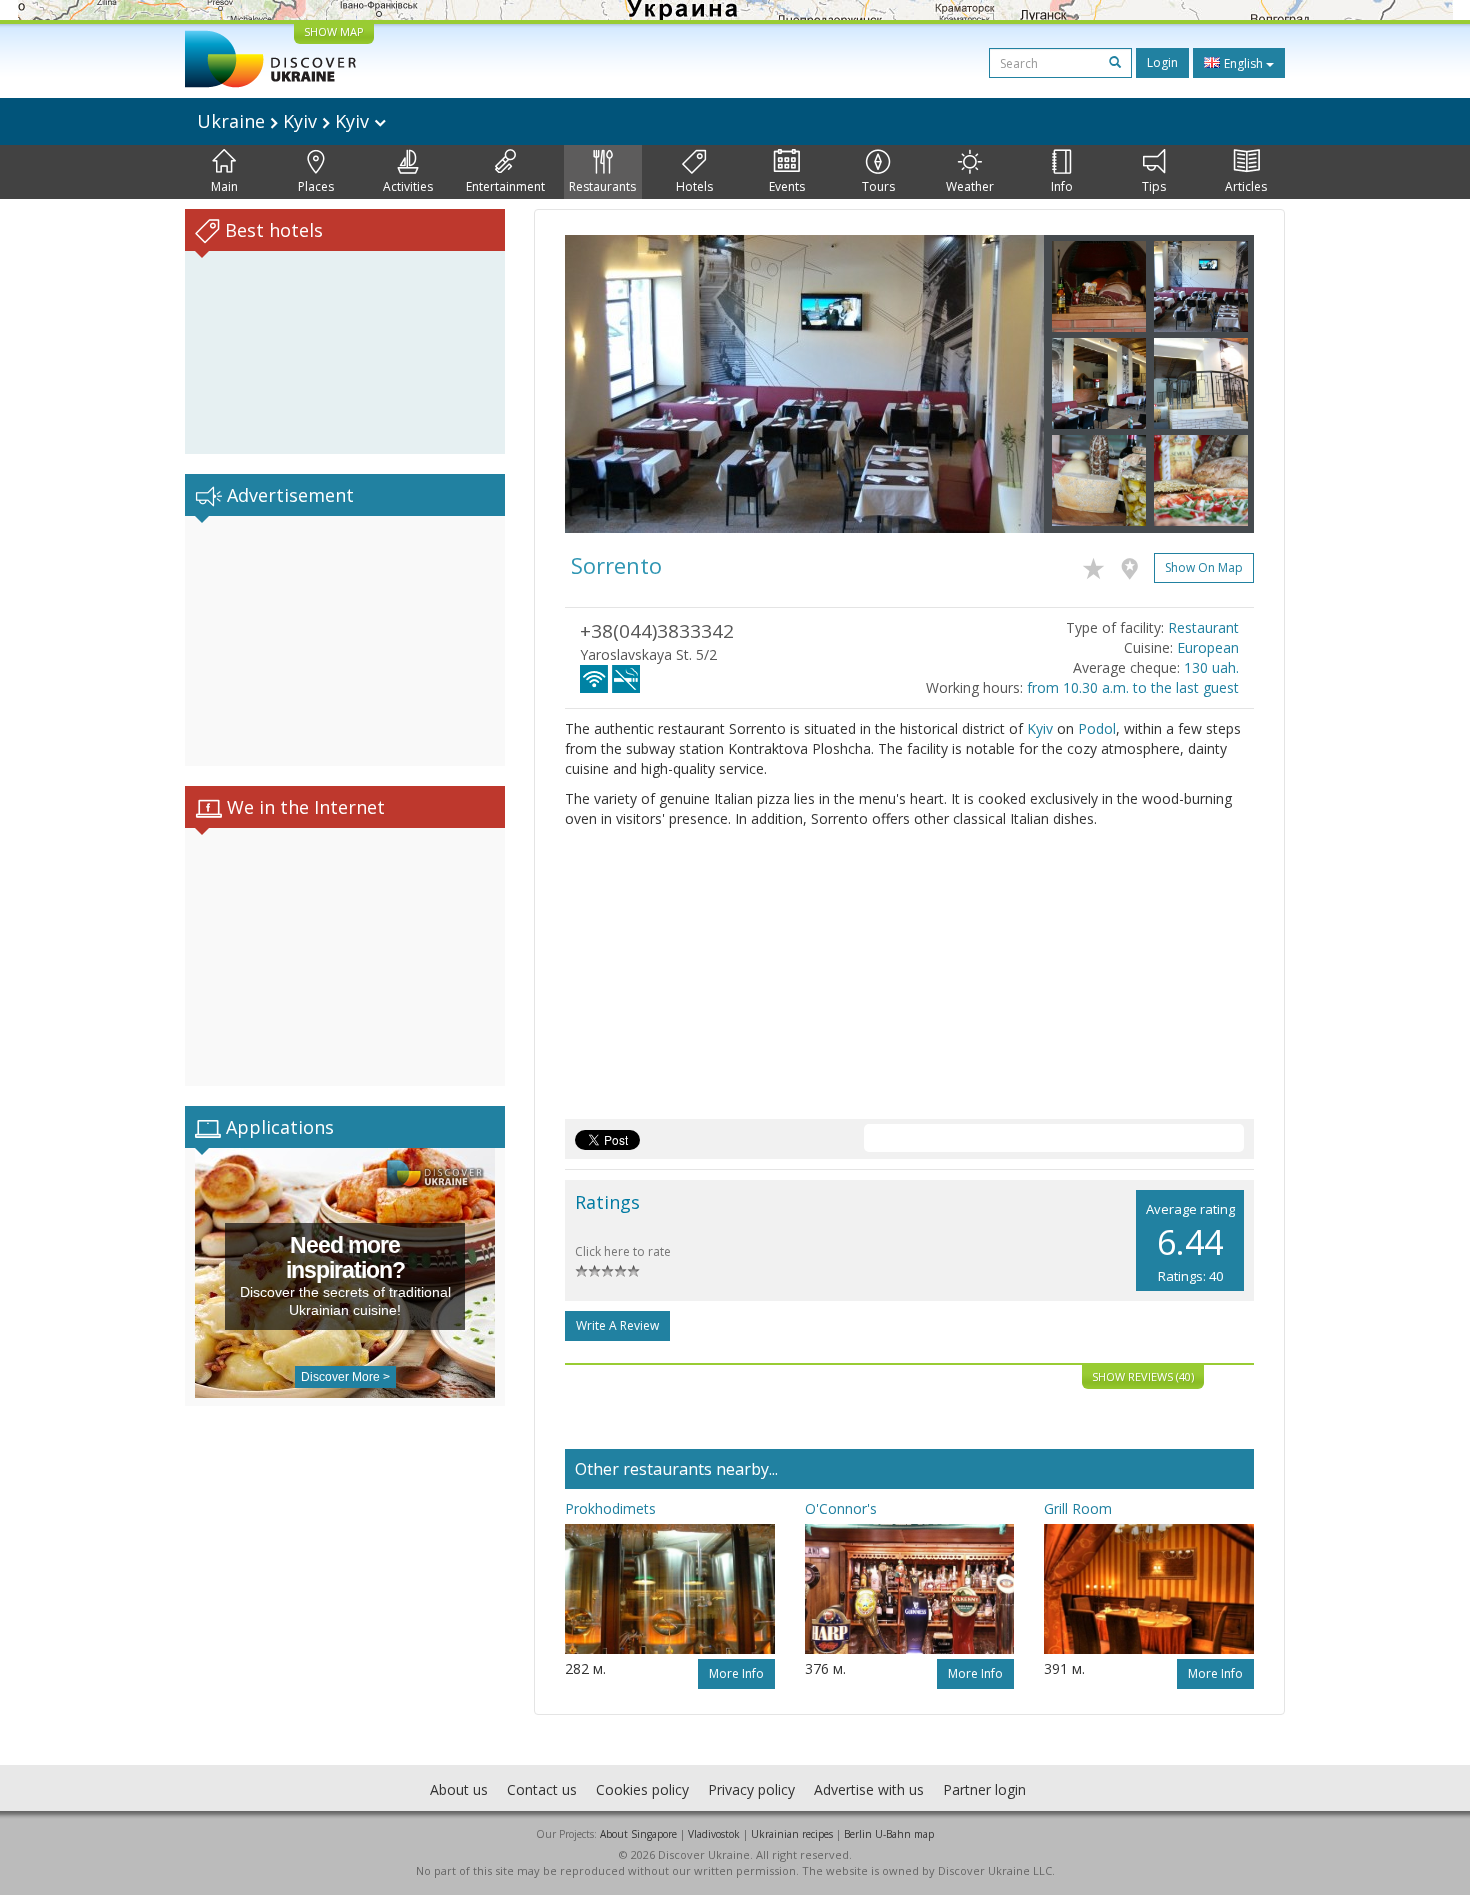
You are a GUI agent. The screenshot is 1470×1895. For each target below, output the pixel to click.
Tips (1154, 186)
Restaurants (602, 186)
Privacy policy (751, 1789)
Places (316, 186)
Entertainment (505, 186)
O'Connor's (841, 1508)
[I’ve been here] (1134, 565)
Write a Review (617, 1325)
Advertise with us (869, 1789)
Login (1162, 62)
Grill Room (1078, 1508)
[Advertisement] (345, 641)
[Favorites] (1098, 565)
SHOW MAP (334, 31)
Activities (408, 186)
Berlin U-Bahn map (889, 1834)
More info (736, 1673)
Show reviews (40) (1143, 1376)
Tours (878, 186)
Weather (970, 186)
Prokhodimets (610, 1508)
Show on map (1204, 567)
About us (459, 1789)
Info (1062, 186)
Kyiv (1040, 728)
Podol (1097, 728)
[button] (601, 384)
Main (224, 186)
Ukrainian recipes (792, 1834)
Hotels (694, 186)
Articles (1246, 186)
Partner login (984, 1789)
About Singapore (638, 1834)
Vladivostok (714, 1834)
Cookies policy (642, 1789)
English (1243, 63)
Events (787, 186)
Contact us (542, 1789)
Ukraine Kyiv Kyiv (285, 121)
